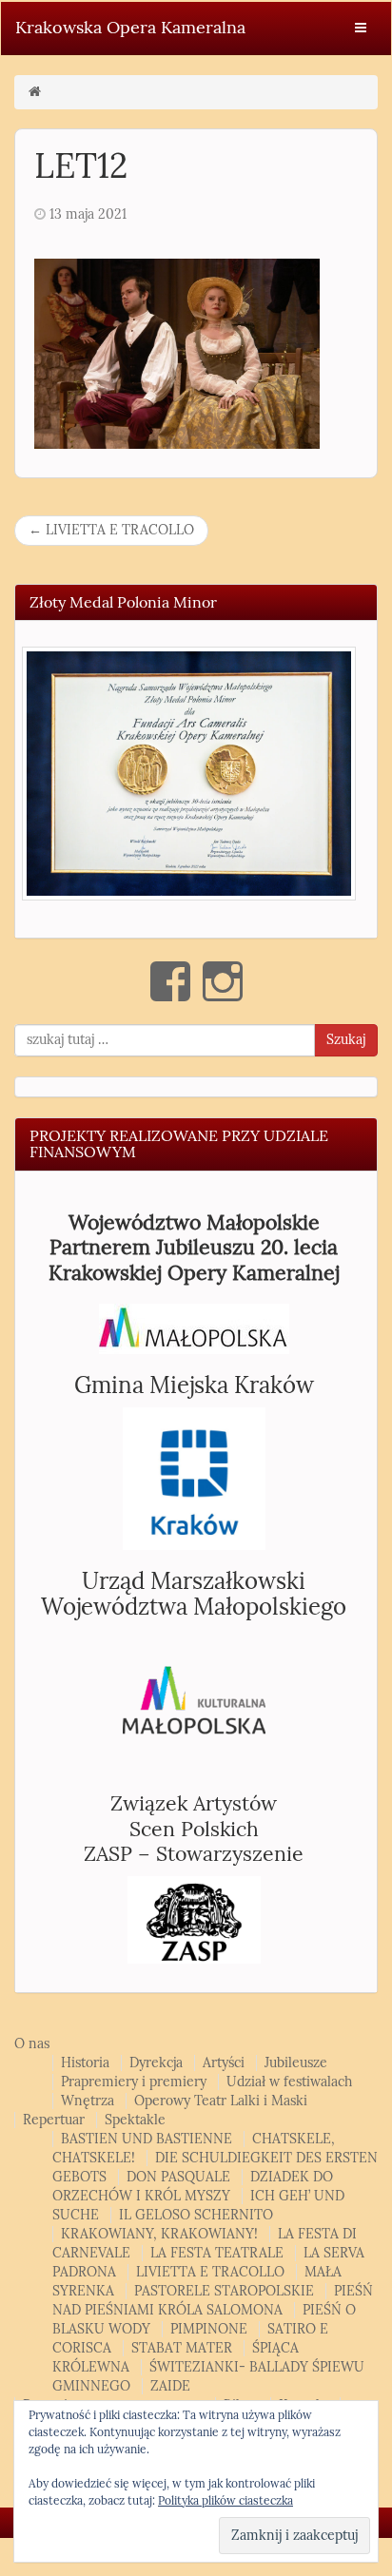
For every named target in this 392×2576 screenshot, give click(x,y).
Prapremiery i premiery (134, 2082)
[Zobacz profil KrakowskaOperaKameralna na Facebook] (170, 981)
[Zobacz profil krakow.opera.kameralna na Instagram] (223, 981)
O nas (32, 2044)
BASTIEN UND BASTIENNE (147, 2139)
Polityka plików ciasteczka (225, 2501)
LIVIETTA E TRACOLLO (111, 530)
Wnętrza (88, 2101)
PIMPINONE (209, 2329)
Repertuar (54, 2120)
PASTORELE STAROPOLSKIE (224, 2291)
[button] (189, 773)
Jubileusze (296, 2063)
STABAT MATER (182, 2348)
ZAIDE (170, 2386)
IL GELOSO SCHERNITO (196, 2215)
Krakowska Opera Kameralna (130, 28)
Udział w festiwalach (289, 2082)
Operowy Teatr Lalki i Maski (221, 2101)
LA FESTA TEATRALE (217, 2253)
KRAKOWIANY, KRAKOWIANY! (159, 2234)
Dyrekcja (156, 2063)
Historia (85, 2063)
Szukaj (346, 1040)
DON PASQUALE (178, 2177)
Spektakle (135, 2120)
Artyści (224, 2063)
